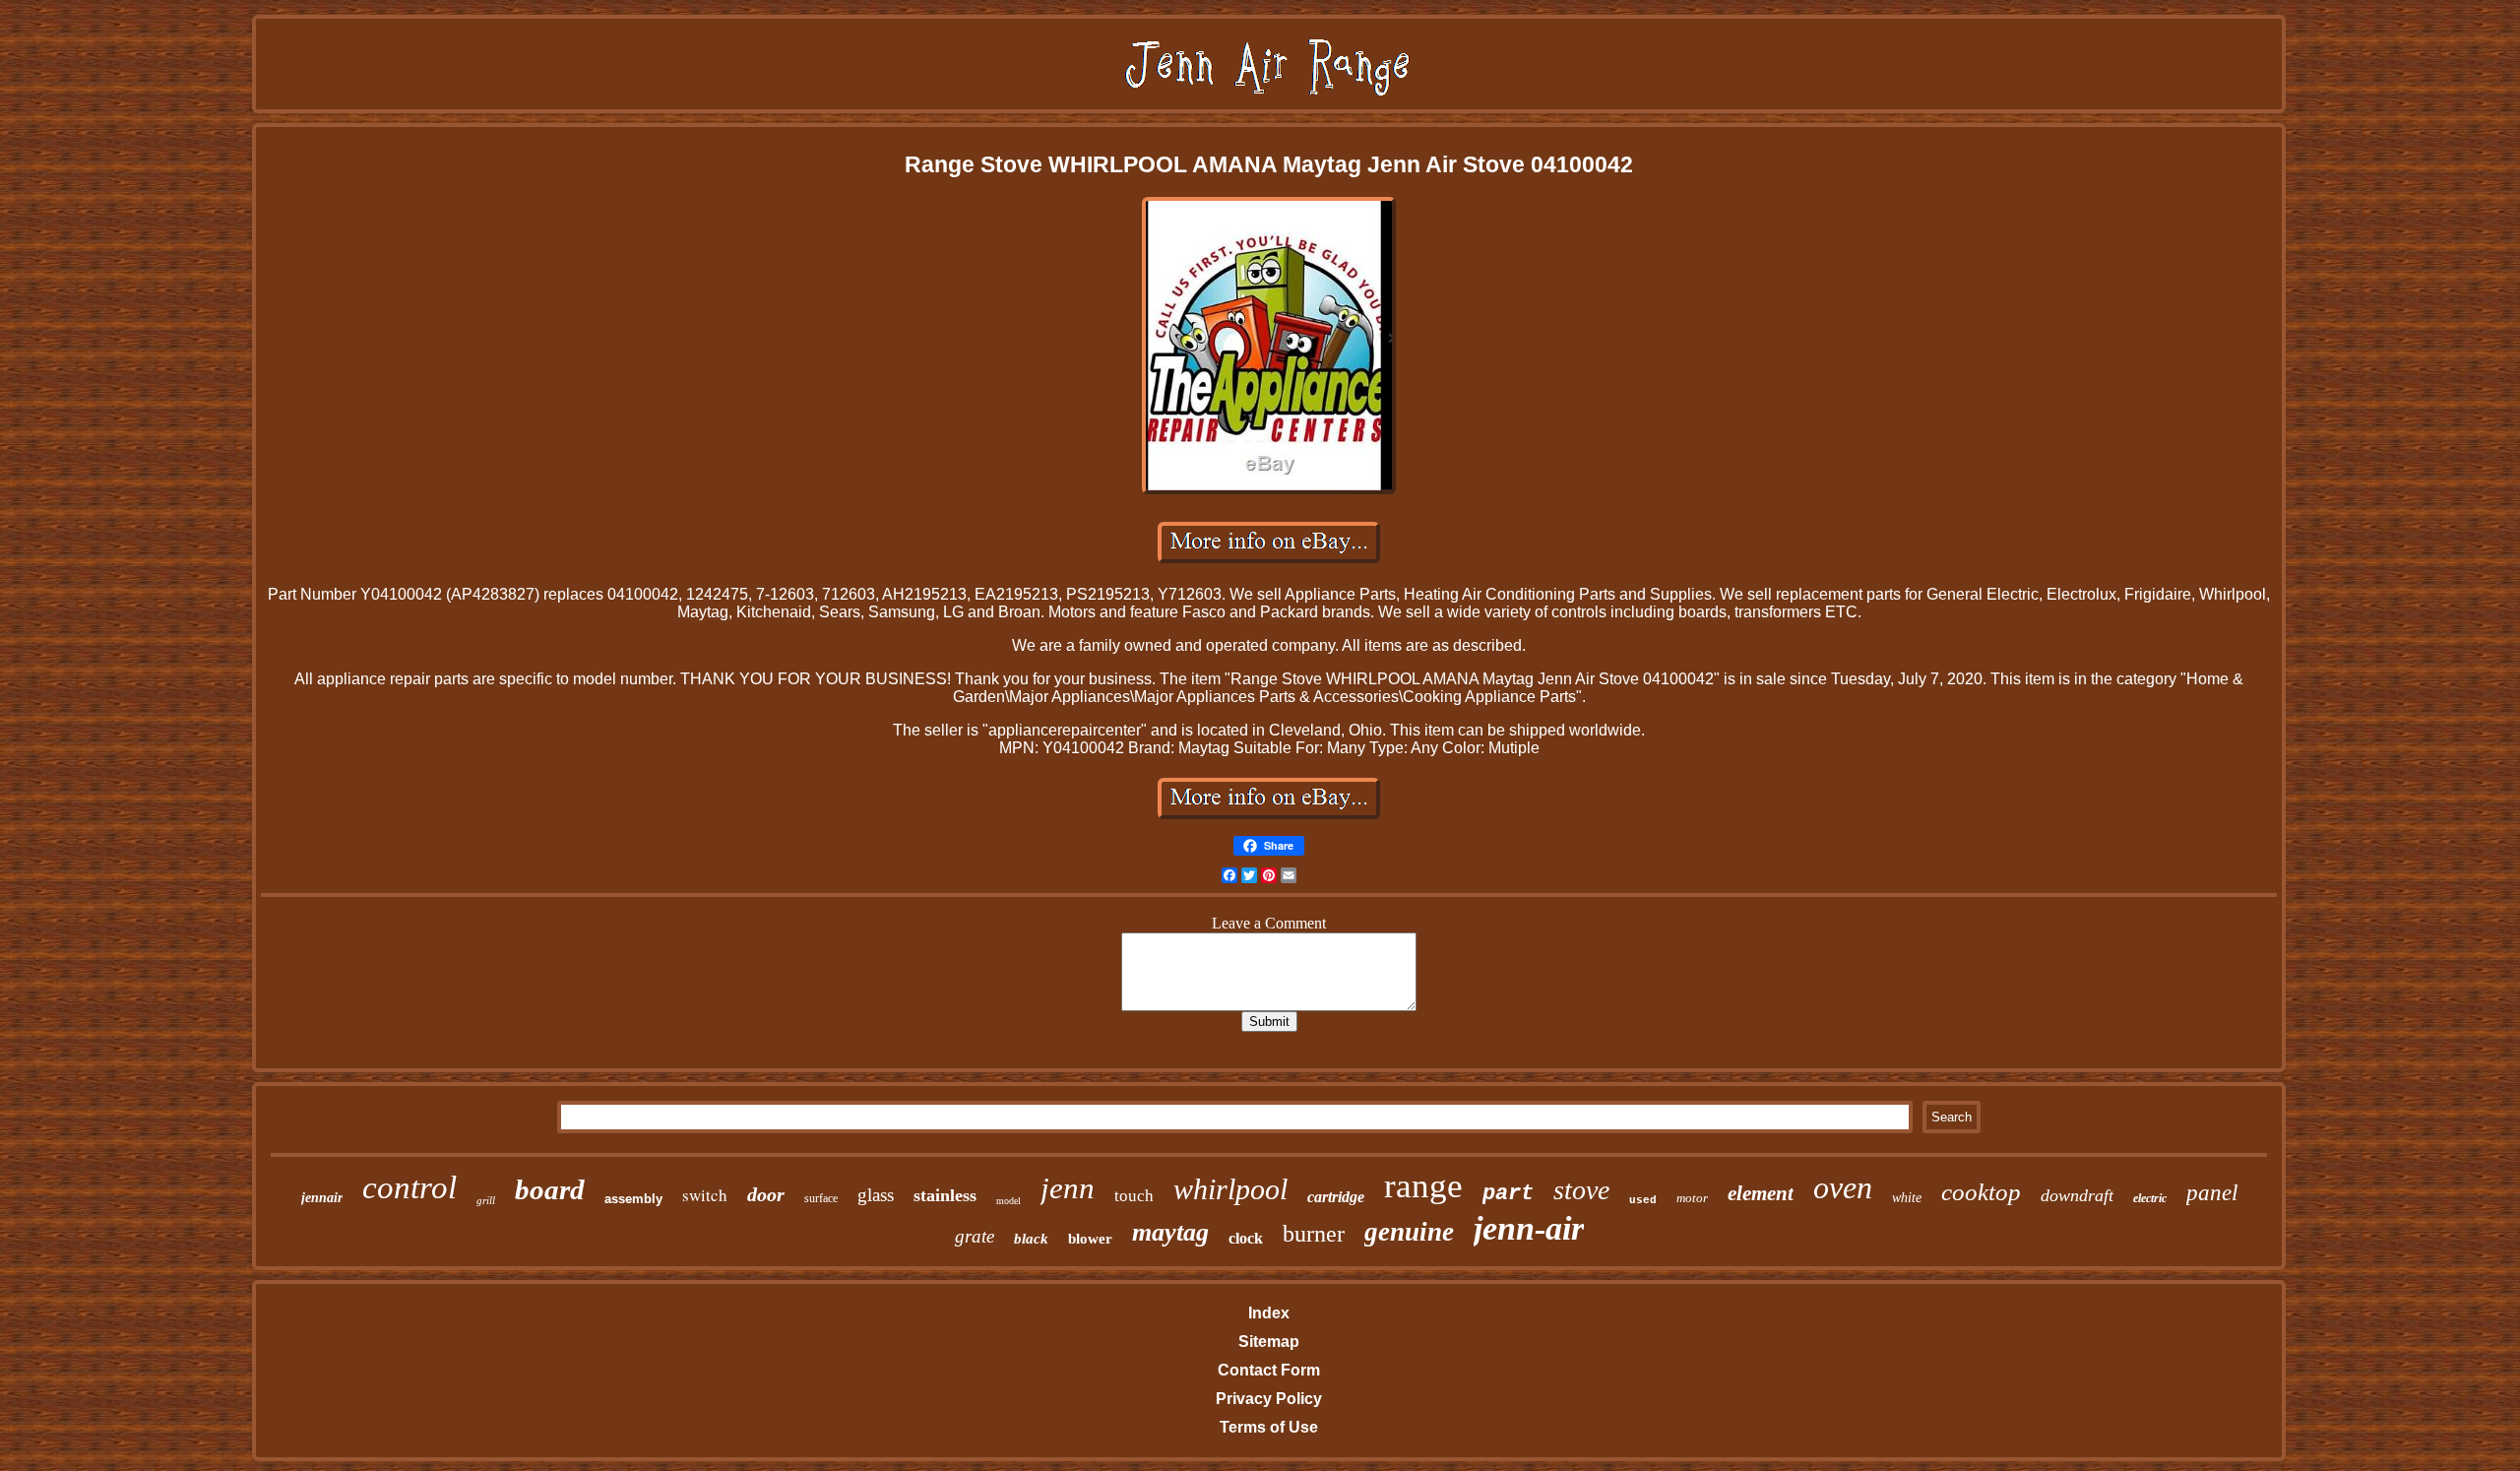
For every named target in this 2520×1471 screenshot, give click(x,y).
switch (705, 1195)
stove (1581, 1190)
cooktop (1981, 1192)
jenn (1068, 1188)
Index (1269, 1313)
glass (876, 1195)
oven (1843, 1187)
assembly (633, 1199)
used (1643, 1200)
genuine (1409, 1232)
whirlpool (1230, 1189)
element (1761, 1193)
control (409, 1187)
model (1008, 1201)
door (766, 1194)
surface (821, 1198)
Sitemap (1269, 1342)
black (1031, 1239)
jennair (322, 1198)
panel (2212, 1193)
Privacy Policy (1269, 1399)
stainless (945, 1195)
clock (1246, 1238)
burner (1314, 1234)
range (1423, 1186)
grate (975, 1236)
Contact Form (1269, 1370)
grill (486, 1200)
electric (2150, 1198)
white (1907, 1198)
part (1508, 1194)
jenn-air (1529, 1228)
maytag (1170, 1232)
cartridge (1336, 1197)
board (550, 1189)
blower (1090, 1239)
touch (1134, 1196)
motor (1692, 1198)
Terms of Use (1269, 1427)
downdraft (2077, 1195)
